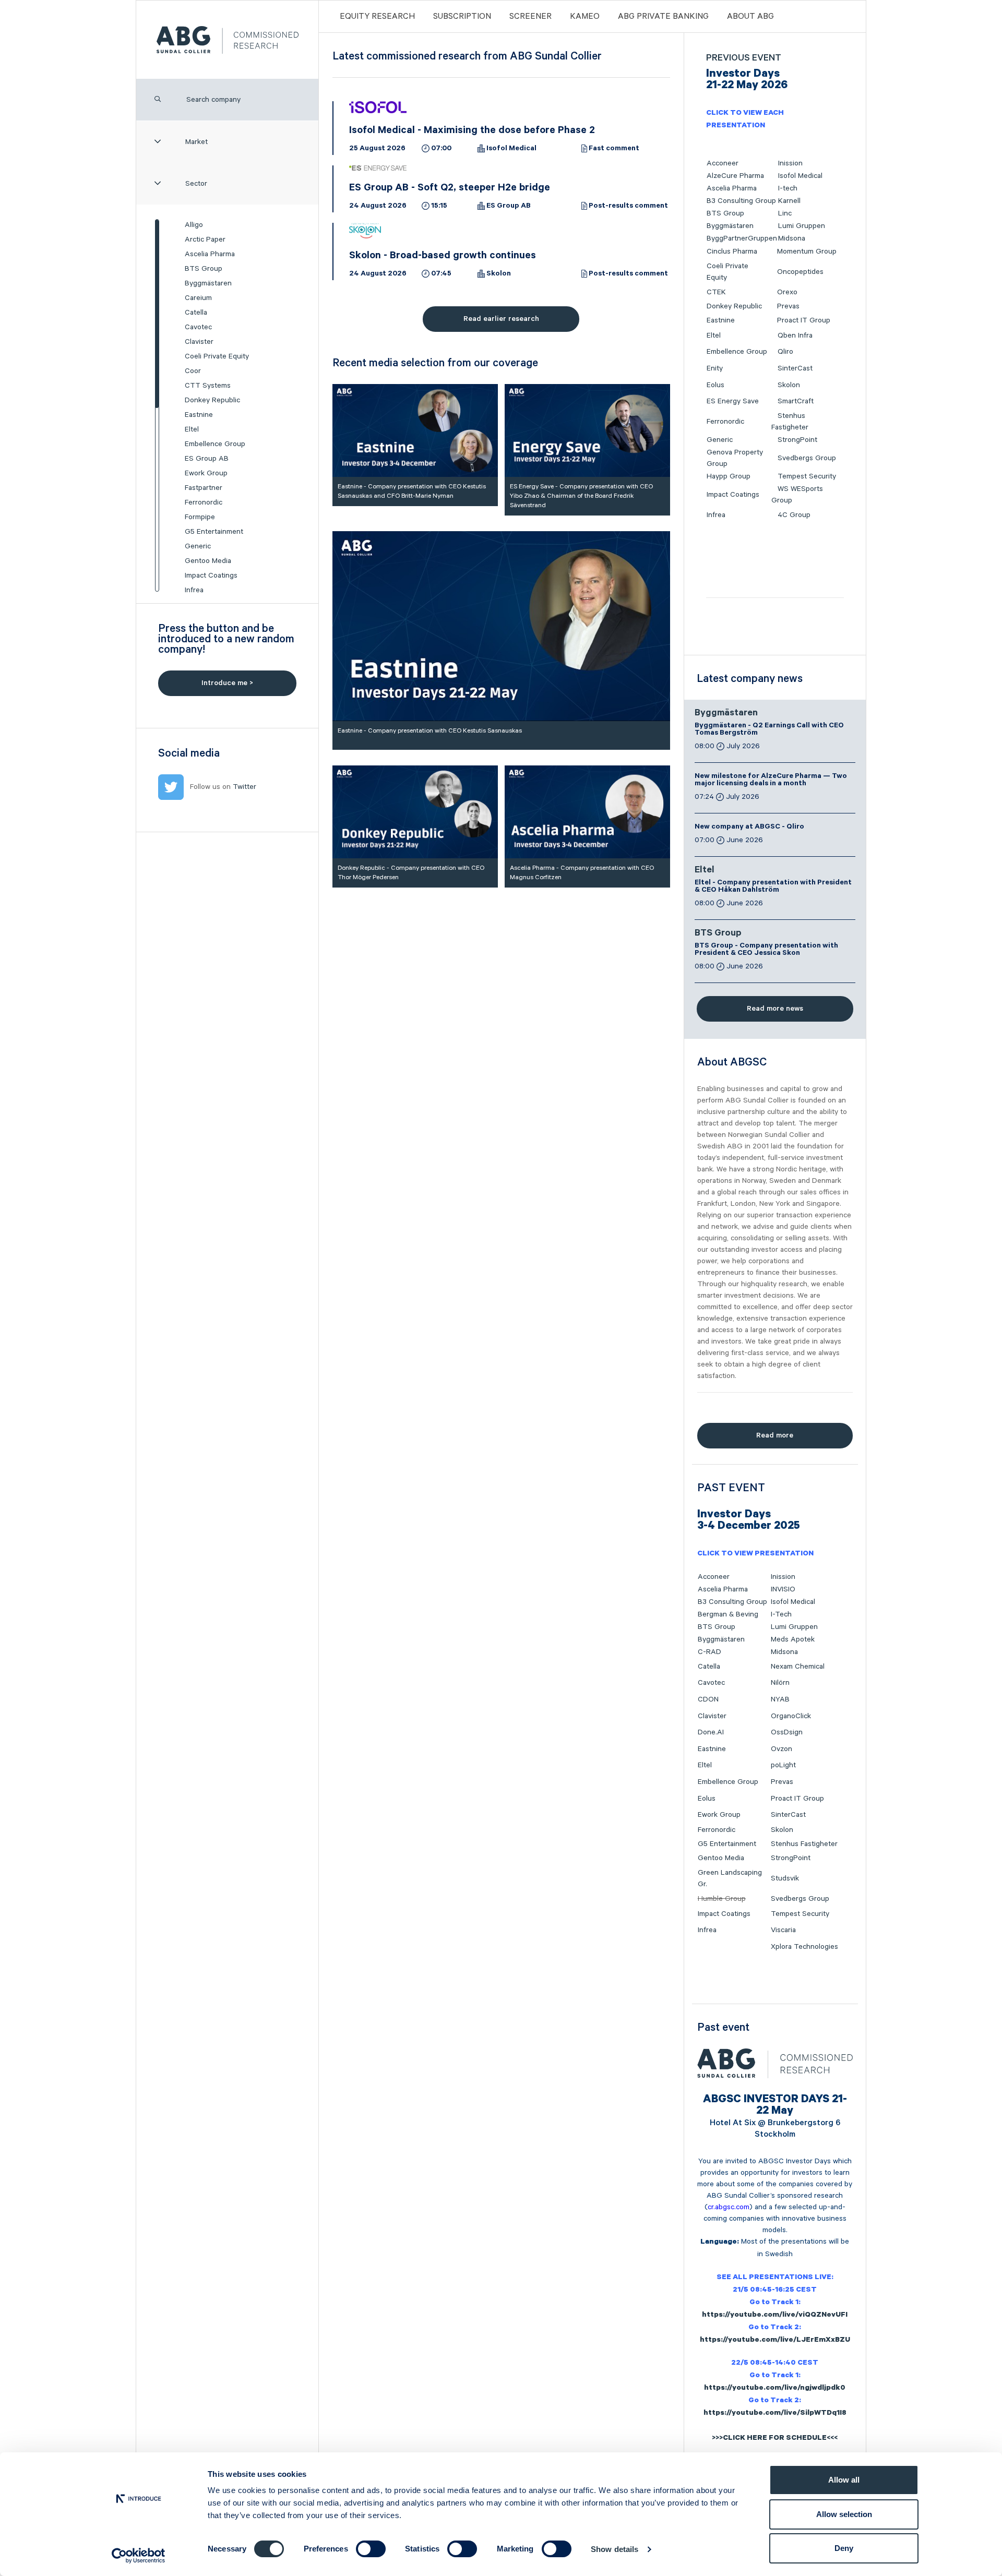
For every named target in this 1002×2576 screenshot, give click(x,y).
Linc (785, 213)
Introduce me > (227, 683)
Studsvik (785, 1878)
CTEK (716, 292)
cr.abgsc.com (729, 2207)
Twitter (244, 787)
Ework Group (206, 473)
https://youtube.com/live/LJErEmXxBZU (775, 2341)
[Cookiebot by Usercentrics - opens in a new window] (139, 2556)
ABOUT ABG (750, 17)
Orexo (787, 292)
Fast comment (614, 149)
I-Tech (781, 1614)
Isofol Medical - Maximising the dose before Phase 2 (472, 131)
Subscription (462, 17)
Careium (198, 298)
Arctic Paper (205, 239)
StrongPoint (797, 440)
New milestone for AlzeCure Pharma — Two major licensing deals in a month (771, 781)
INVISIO (783, 1589)
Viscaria (783, 1930)
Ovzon (782, 1749)
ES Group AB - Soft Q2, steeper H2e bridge (450, 189)
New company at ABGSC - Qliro (749, 828)
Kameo (585, 17)
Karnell (789, 201)
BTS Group (204, 269)
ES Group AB (207, 459)
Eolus (715, 385)
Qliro (785, 352)
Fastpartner (204, 488)
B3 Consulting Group (741, 201)
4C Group (794, 515)
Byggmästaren (208, 283)
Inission (790, 163)
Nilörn (780, 1683)
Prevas (788, 306)
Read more (775, 1435)
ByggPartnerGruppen (742, 238)
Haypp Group (729, 476)
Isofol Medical (511, 149)
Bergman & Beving (728, 1614)
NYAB (780, 1699)
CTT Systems (208, 386)
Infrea (194, 590)
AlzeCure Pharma (735, 176)
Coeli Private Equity (217, 356)
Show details (615, 2549)
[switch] (371, 2549)
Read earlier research (501, 319)
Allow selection (844, 2514)
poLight (783, 1765)
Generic (198, 546)
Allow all (844, 2480)
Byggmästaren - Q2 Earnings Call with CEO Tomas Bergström (769, 730)
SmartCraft (796, 401)
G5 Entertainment (214, 532)
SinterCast (795, 368)
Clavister (199, 342)
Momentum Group (807, 251)
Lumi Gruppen (802, 226)
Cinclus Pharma (732, 251)
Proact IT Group (804, 320)
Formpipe (200, 517)
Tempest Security (807, 476)
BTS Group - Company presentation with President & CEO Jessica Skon (766, 950)
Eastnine (199, 415)
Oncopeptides (800, 272)
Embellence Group (215, 444)
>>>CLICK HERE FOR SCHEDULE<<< (775, 2439)
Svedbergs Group (807, 458)
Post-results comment (628, 207)
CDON (708, 1699)
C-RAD (709, 1652)
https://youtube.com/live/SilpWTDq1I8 (775, 2414)
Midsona (792, 238)
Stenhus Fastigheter (804, 1844)
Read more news (775, 1009)
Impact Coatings (211, 576)
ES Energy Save (733, 401)
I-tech (788, 188)
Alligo (194, 225)
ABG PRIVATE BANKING (663, 17)
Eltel (192, 429)
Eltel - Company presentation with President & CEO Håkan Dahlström (773, 887)
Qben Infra (795, 336)
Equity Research (377, 17)
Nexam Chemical (798, 1667)
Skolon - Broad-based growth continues (443, 257)
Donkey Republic (212, 400)
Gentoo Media (208, 561)
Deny (844, 2548)
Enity (715, 368)
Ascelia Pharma (210, 254)
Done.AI (711, 1732)
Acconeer (723, 163)
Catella (196, 313)
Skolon (499, 274)
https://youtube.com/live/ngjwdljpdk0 (775, 2389)
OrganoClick (791, 1716)
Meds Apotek (793, 1639)
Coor (193, 371)
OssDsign (787, 1732)
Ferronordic (204, 502)
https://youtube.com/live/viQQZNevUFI (775, 2316)
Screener (530, 17)
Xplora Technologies (804, 1947)
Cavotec (198, 327)
